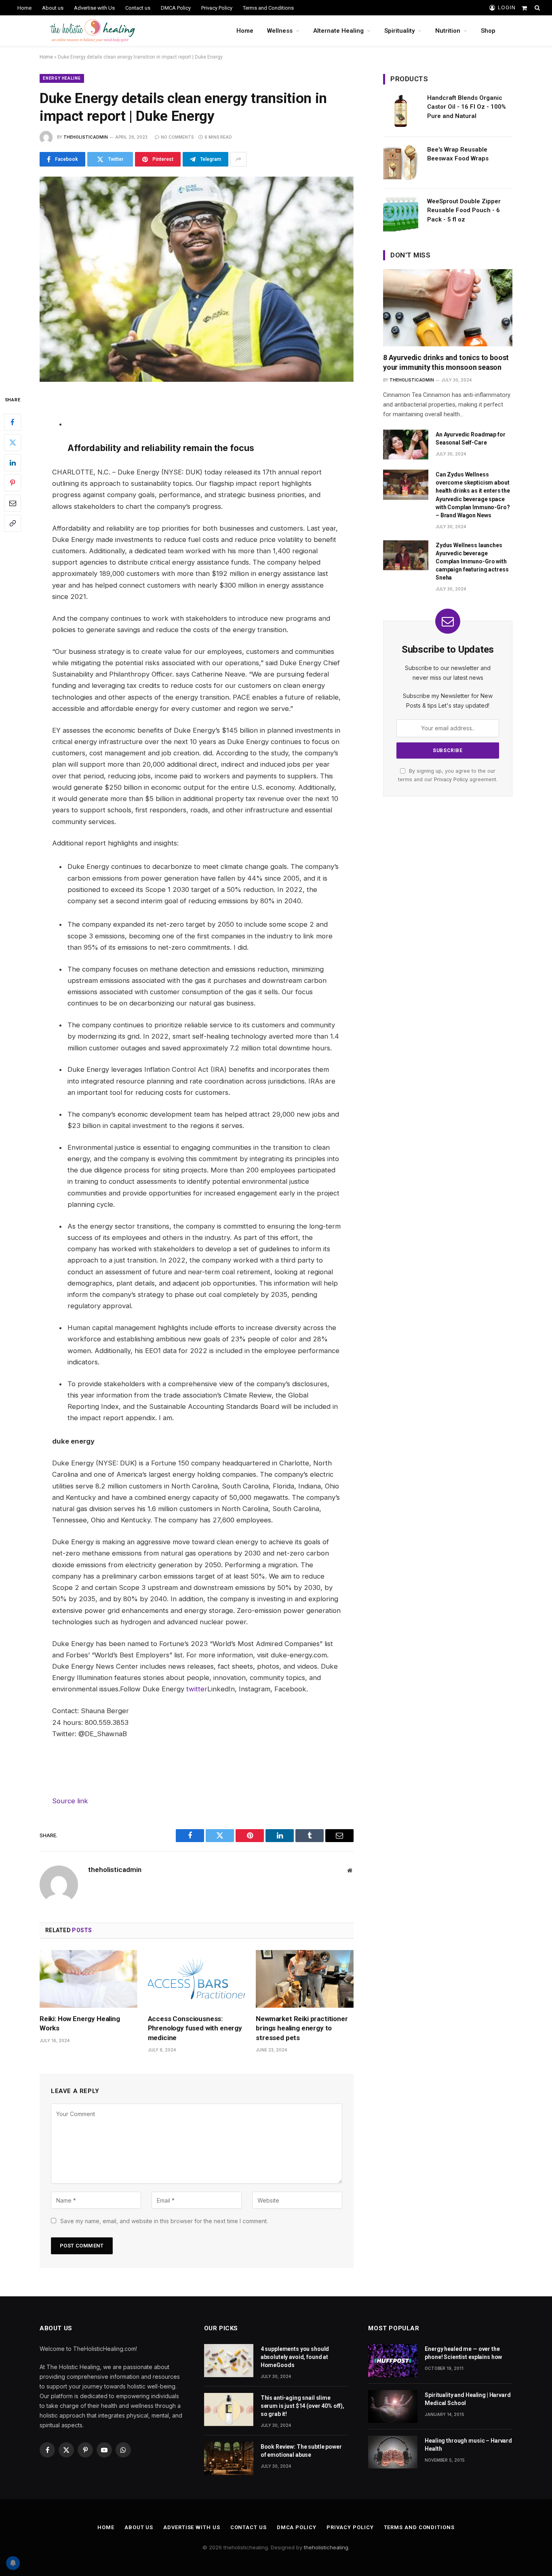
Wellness (280, 31)
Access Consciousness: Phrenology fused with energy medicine (195, 2028)
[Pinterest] (13, 483)
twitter (197, 1689)
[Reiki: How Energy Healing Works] (88, 1979)
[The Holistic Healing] (92, 31)
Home (24, 8)
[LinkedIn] (13, 462)
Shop (488, 31)
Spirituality (399, 31)
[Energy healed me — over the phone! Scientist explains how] (393, 2360)
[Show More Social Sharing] (238, 159)
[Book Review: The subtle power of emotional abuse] (229, 2458)
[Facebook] (13, 422)
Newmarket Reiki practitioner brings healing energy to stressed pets (302, 2028)
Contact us (138, 8)
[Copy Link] (13, 523)
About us (53, 8)
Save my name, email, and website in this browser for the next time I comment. (164, 2221)
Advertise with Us (94, 8)
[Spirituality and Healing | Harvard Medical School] (393, 2406)
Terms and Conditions (268, 8)
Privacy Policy (217, 8)
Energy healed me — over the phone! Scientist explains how (463, 2353)
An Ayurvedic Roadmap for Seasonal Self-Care (471, 438)
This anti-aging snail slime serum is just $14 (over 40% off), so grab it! (302, 2406)
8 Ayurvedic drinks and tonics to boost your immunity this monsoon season (446, 362)
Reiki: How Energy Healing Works (80, 2023)
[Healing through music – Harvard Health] (393, 2452)
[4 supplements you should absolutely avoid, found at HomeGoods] (229, 2360)
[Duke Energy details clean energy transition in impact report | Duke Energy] (197, 279)
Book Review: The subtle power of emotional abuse (301, 2451)
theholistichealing (326, 2547)
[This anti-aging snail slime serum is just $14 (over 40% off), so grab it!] (229, 2409)
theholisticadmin (86, 137)
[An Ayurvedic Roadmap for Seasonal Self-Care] (406, 445)
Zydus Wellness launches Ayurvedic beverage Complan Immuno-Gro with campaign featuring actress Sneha (472, 561)
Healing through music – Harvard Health (468, 2445)
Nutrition (448, 31)
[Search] (536, 8)
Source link (70, 1801)
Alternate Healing (338, 31)
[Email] (13, 503)
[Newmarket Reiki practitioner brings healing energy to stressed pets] (305, 1979)
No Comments (177, 137)
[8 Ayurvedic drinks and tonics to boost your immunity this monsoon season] (448, 308)
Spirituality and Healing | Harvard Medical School (468, 2399)
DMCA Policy (176, 8)
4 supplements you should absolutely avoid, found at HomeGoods (295, 2357)
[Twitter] (13, 442)
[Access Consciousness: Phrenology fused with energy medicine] (197, 1979)
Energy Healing (62, 78)
